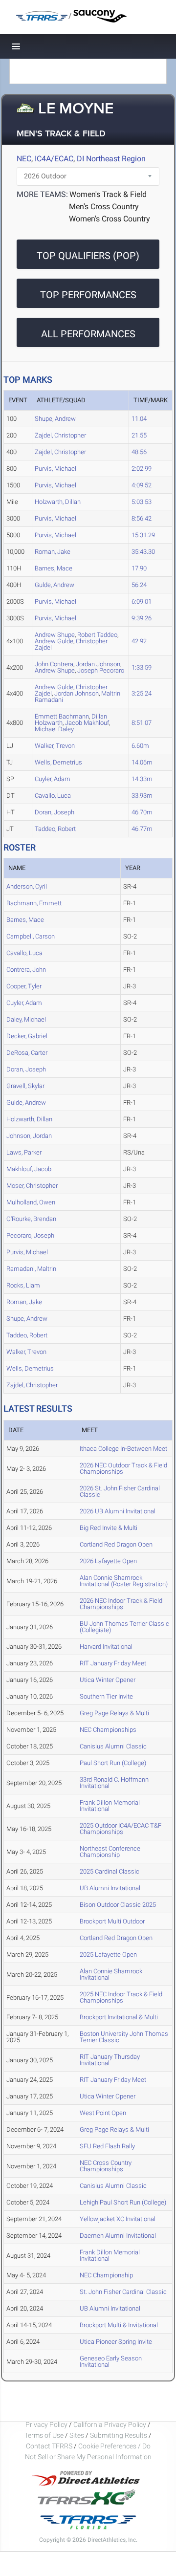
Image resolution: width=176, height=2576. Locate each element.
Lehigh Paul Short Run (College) (123, 2202)
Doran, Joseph (55, 812)
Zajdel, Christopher (60, 435)
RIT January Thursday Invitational (110, 2060)
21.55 (139, 435)
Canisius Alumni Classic (113, 1746)
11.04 (139, 419)
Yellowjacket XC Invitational (118, 2219)
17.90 (139, 568)
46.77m (142, 829)
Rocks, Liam (23, 1285)
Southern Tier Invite (106, 1696)
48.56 (139, 452)
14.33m (142, 779)
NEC (24, 159)
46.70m (142, 812)
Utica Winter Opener (108, 1680)
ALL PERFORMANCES (88, 334)
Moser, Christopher (32, 1186)
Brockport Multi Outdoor (112, 1921)
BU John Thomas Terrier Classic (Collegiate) (124, 1627)
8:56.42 (142, 518)
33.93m (142, 796)
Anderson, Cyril (27, 886)
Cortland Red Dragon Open (116, 1544)
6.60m (140, 746)
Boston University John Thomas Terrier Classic (124, 2037)
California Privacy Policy (110, 2424)
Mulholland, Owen (31, 1202)
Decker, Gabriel (27, 1036)
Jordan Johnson (77, 693)
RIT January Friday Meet (113, 1663)
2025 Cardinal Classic (110, 1871)
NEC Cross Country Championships (106, 2166)
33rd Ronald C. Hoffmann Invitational (114, 1783)
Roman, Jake (53, 552)
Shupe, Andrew (55, 419)
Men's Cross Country (104, 207)
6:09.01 (142, 601)
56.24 (139, 585)
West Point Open (103, 2113)
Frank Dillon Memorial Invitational (110, 1806)
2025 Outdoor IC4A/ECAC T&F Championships (121, 1829)
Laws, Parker (24, 1152)
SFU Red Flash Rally (107, 2146)
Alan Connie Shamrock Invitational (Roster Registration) (124, 1581)
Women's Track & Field (108, 194)
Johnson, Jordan (29, 1136)
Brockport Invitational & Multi (119, 2017)
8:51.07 (142, 723)
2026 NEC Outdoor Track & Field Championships (123, 1468)
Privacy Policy (46, 2424)
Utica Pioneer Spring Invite (116, 2342)
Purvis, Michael (55, 469)
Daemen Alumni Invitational (118, 2236)
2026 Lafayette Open (108, 1561)
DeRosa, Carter (27, 1053)
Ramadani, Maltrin (31, 1269)
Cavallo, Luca (53, 796)
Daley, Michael (26, 1019)
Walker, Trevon (55, 746)
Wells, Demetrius (58, 762)
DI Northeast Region (111, 159)
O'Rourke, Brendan (31, 1219)
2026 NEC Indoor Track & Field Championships (121, 1604)
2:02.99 (142, 469)
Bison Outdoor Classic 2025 (118, 1905)
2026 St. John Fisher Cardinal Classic (120, 1491)
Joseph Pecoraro (101, 670)
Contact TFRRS (50, 2446)
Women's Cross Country (110, 219)
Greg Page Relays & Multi (114, 1713)
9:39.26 (142, 618)
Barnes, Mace (54, 568)
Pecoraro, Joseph (30, 1235)
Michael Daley (54, 729)
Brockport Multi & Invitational (119, 2325)
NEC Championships (108, 1730)
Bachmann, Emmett (34, 903)
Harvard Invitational (106, 1647)
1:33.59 (142, 667)
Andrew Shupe (55, 670)
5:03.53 (142, 502)
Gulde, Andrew (55, 585)
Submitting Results (119, 2435)
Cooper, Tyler (24, 986)
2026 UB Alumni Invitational (118, 1511)
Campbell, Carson (31, 936)
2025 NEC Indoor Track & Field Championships (121, 1997)
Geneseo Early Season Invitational (111, 2361)
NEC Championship (106, 2275)
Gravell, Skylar (25, 1086)
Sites (77, 2435)
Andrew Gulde (54, 641)
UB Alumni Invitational (110, 1888)
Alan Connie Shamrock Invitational (111, 1974)
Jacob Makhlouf (87, 723)
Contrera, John (26, 970)
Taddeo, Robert (55, 829)
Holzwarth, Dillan (58, 502)
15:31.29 (143, 535)
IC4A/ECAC (54, 159)
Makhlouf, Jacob (29, 1169)
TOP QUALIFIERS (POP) (88, 256)
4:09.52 (142, 485)
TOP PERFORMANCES (88, 295)
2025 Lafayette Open (108, 1954)
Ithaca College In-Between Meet (123, 1449)
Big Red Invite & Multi (109, 1528)
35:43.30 (143, 552)
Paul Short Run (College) (113, 1763)
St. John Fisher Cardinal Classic (123, 2292)
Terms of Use (44, 2435)
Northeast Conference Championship (110, 1852)
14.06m (142, 762)
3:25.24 (142, 693)
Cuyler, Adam (53, 779)
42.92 (139, 641)
